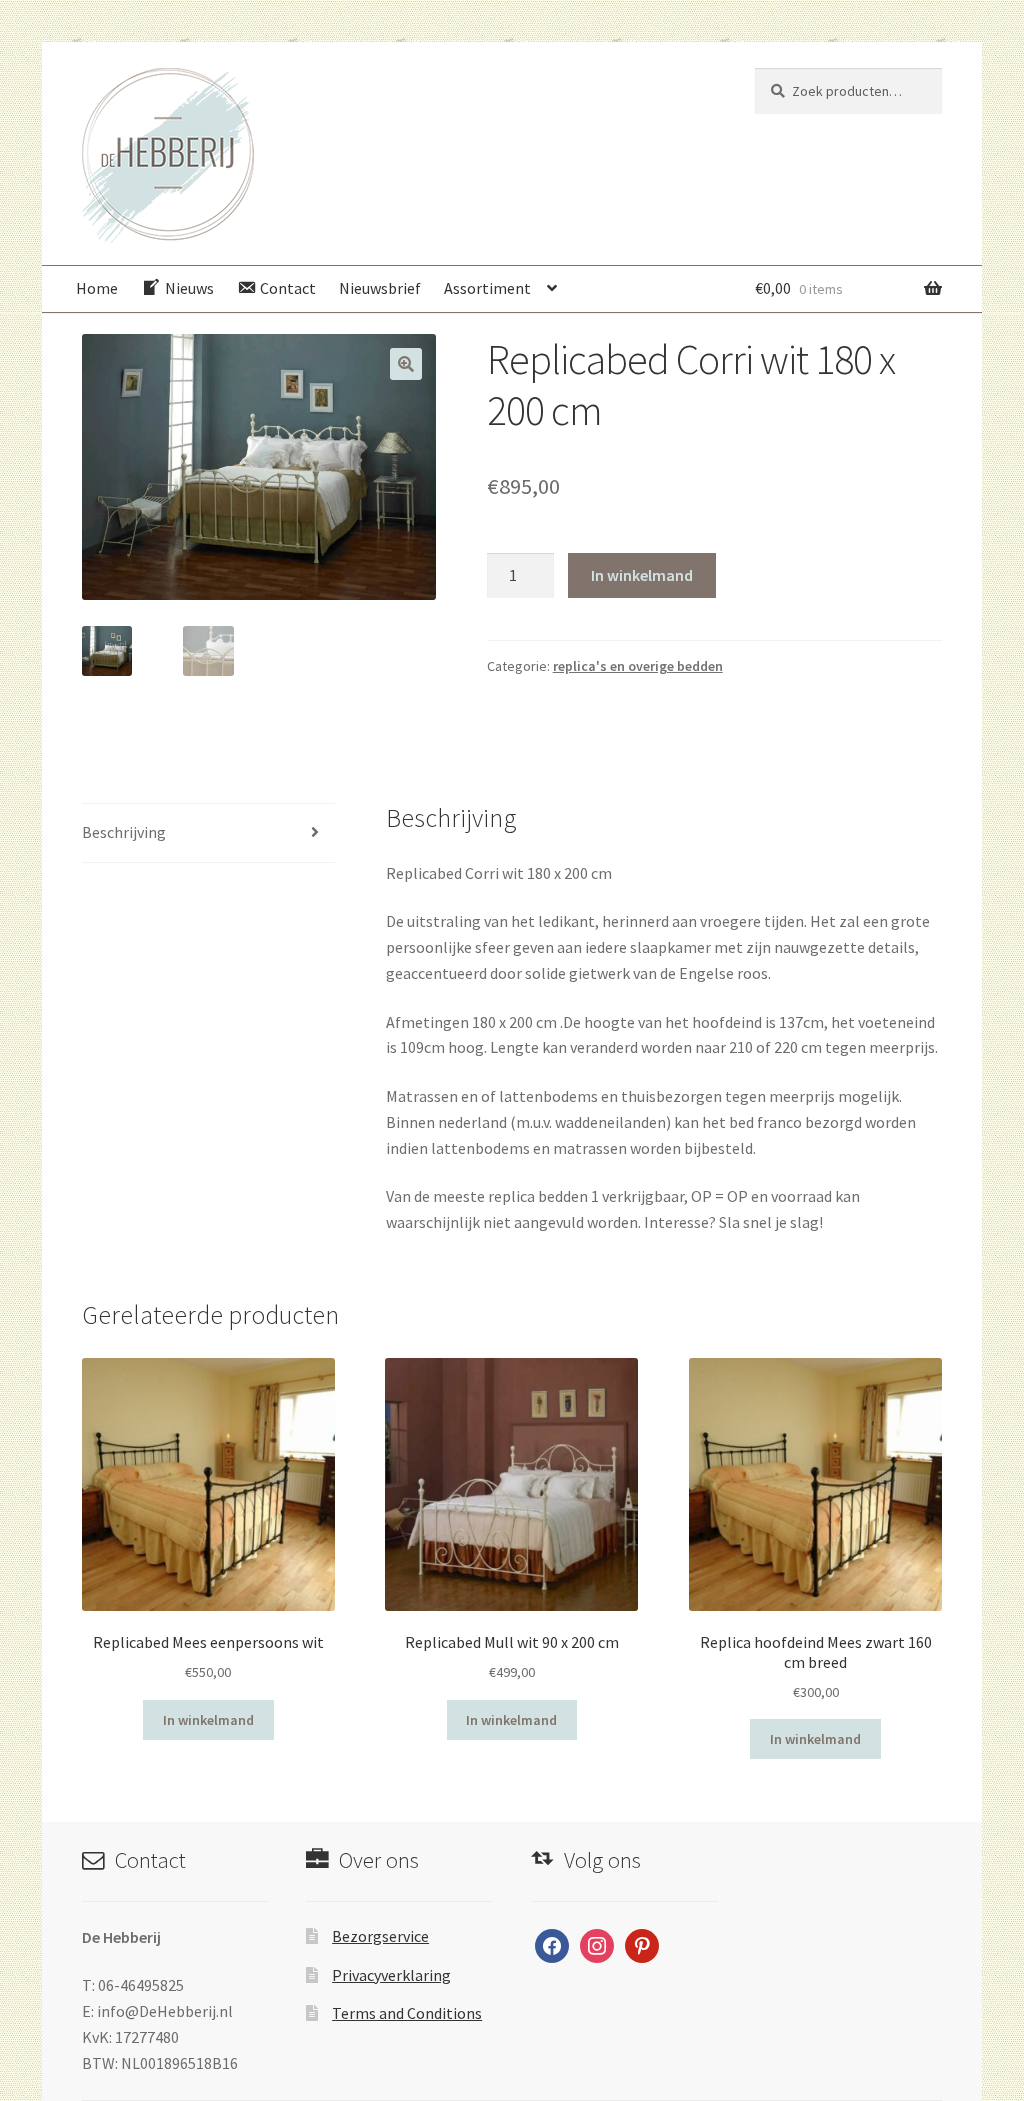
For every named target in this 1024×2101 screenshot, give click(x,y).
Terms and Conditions (407, 2013)
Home (97, 288)
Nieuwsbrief (380, 288)
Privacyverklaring (391, 1975)
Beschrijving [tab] (124, 832)
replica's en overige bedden (638, 666)
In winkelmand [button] (208, 1720)
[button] (406, 364)
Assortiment (487, 288)
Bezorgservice (380, 1936)
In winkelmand (642, 575)
